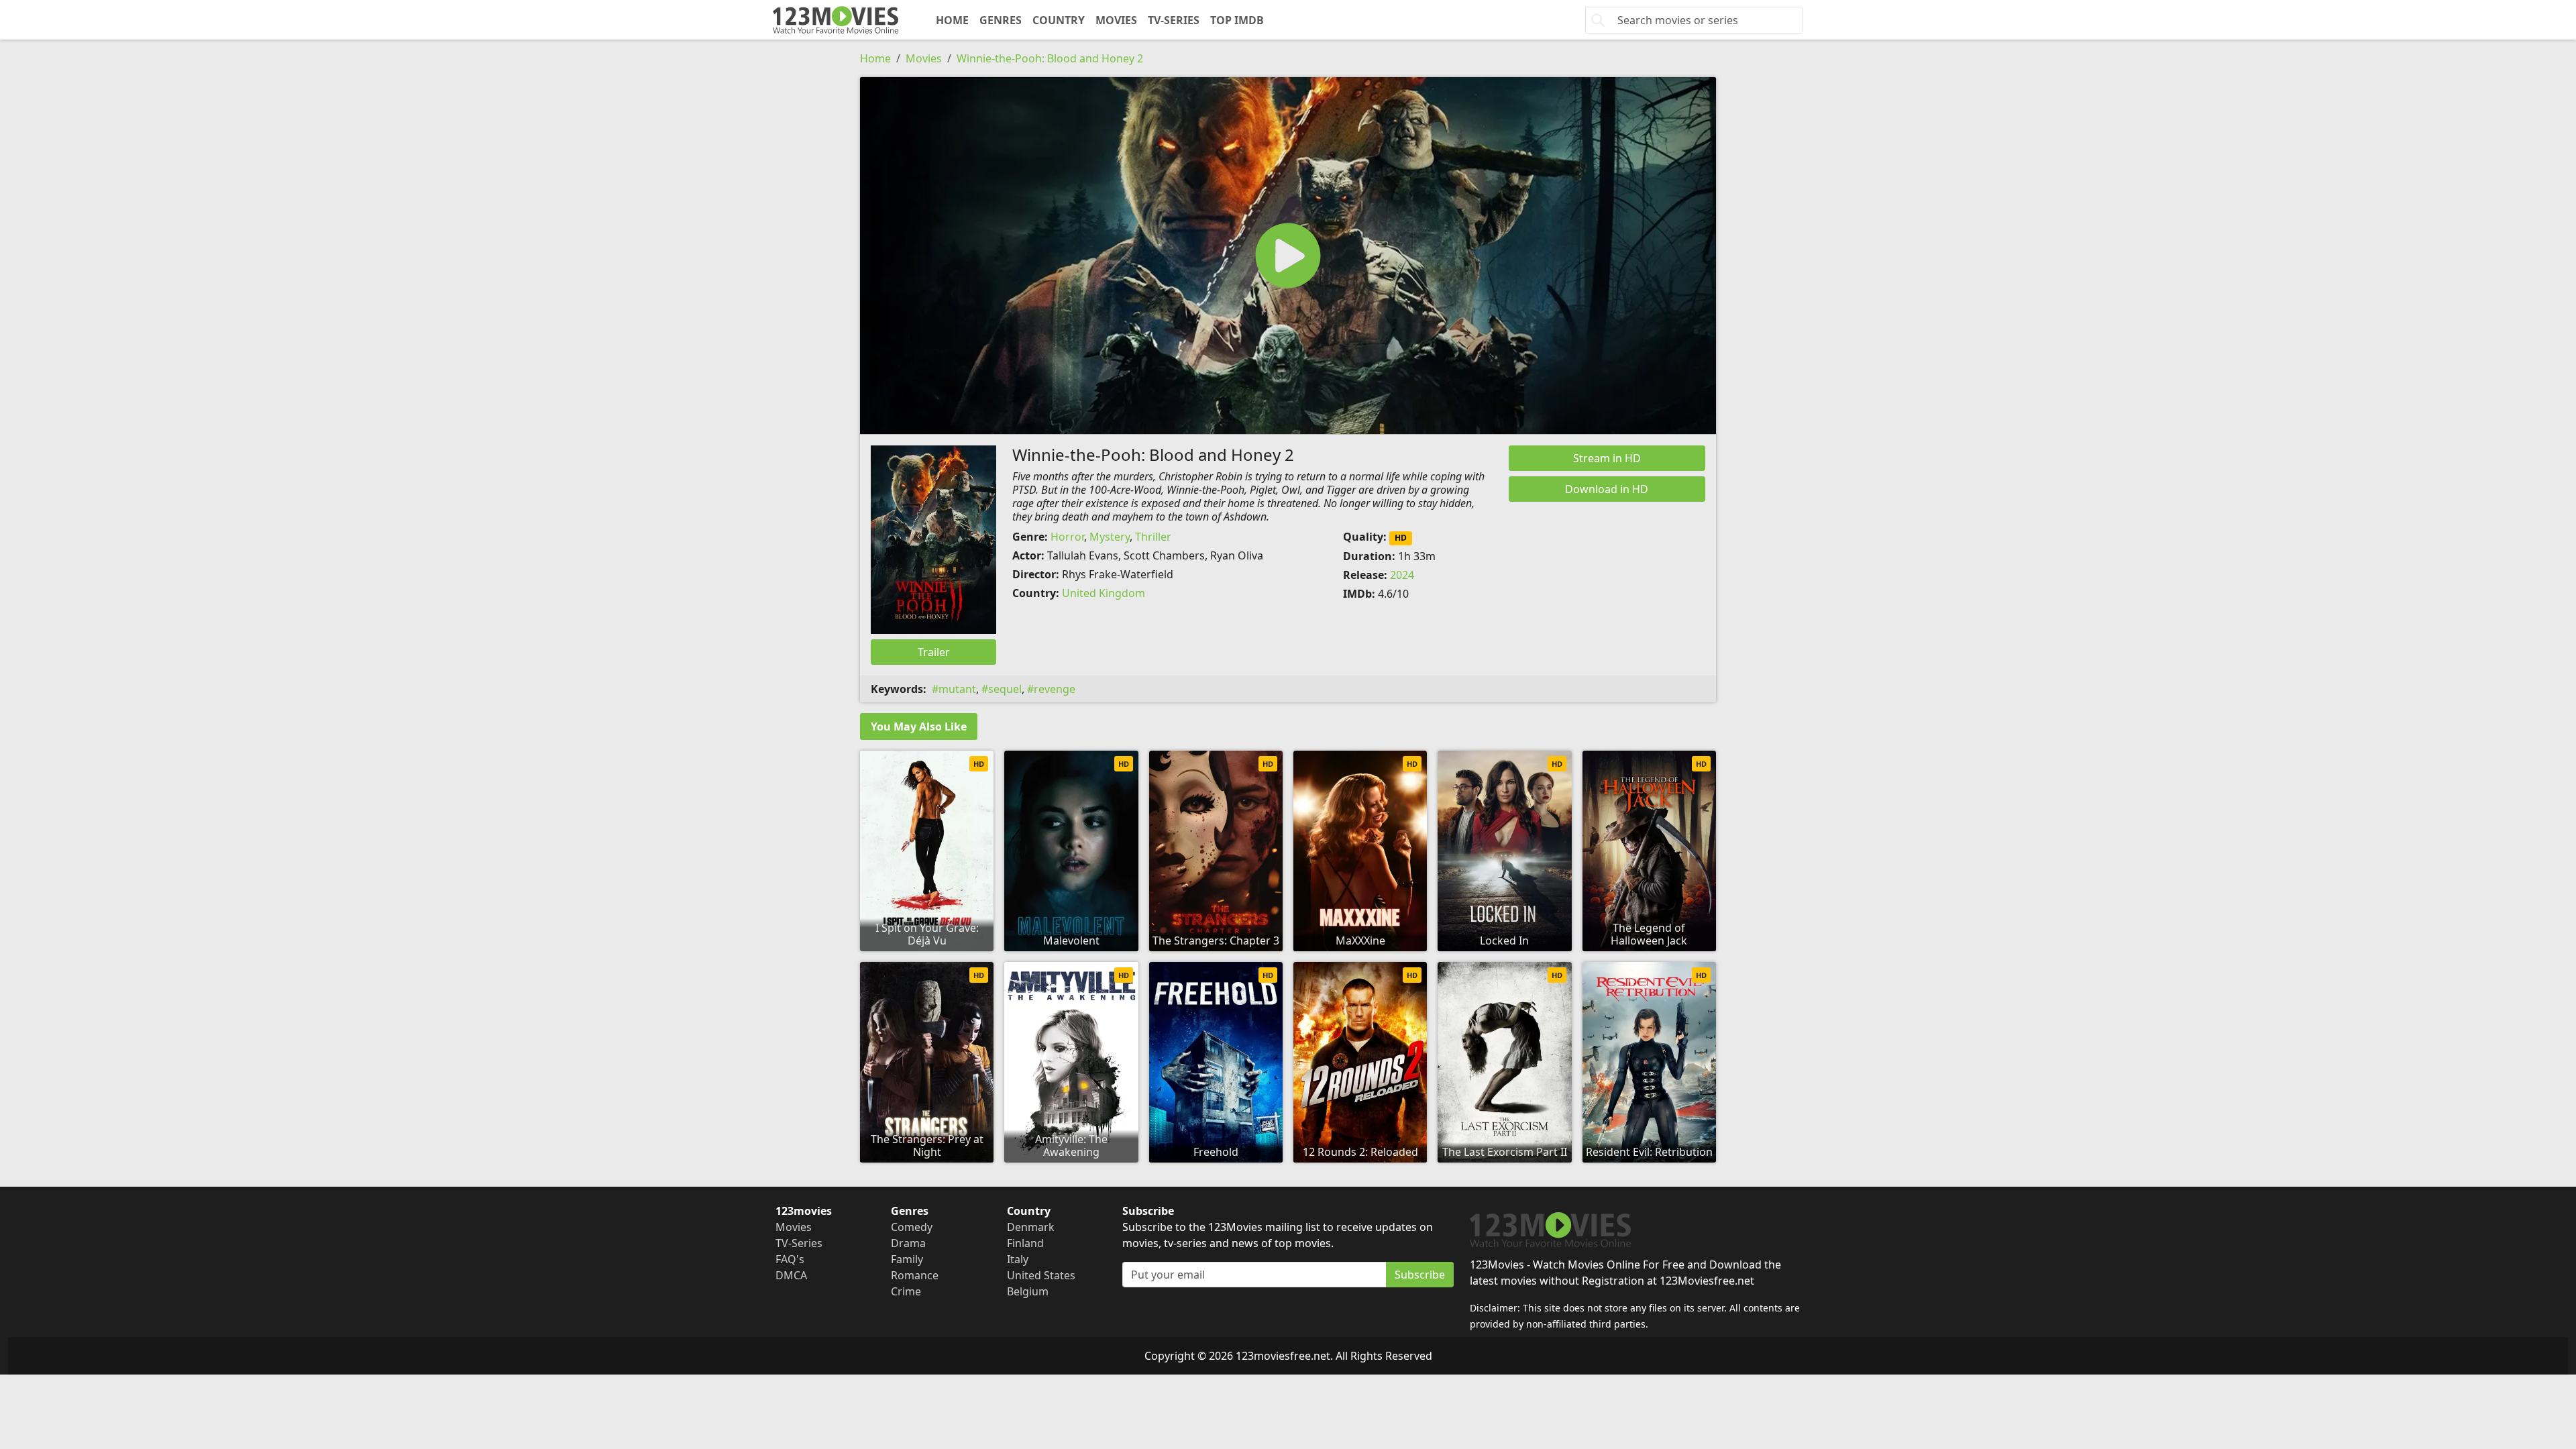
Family (907, 1259)
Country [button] (1059, 20)
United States (1041, 1275)
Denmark (1031, 1227)
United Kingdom (1104, 593)
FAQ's (790, 1259)
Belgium (1028, 1291)
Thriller (1153, 537)
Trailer (934, 652)
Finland (1025, 1243)
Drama (908, 1243)
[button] (1288, 256)
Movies (1116, 20)
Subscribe (1420, 1275)
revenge (1055, 689)
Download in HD (1607, 489)
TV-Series (1174, 20)
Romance (915, 1275)
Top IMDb (1237, 20)
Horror (1067, 537)
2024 (1402, 575)
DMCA (791, 1275)
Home (952, 20)
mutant (957, 689)
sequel (1005, 689)
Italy (1018, 1259)
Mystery (1110, 537)
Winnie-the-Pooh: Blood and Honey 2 (1050, 58)
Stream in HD (1607, 458)
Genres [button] (1001, 20)
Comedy (912, 1227)
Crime (906, 1291)
